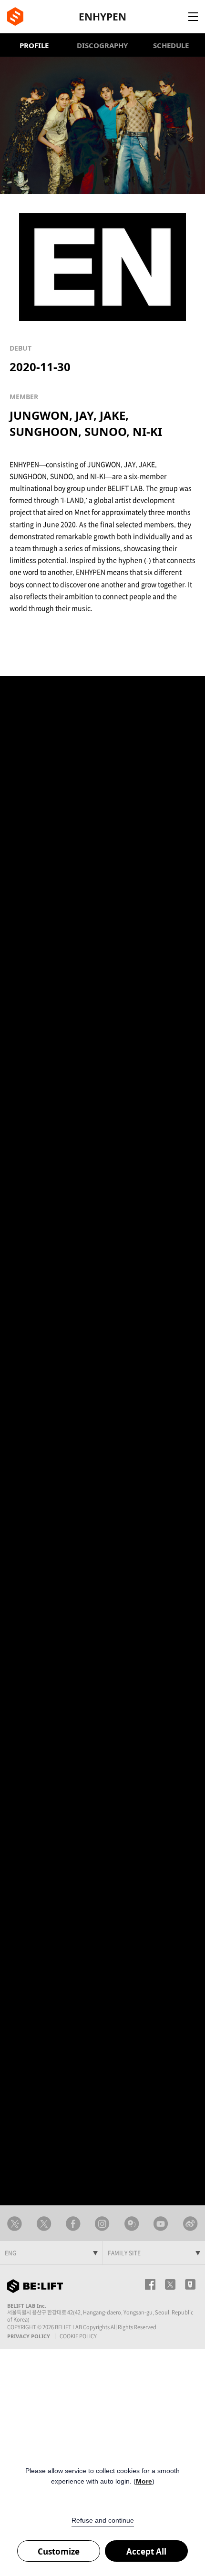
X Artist (15, 2224)
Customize (59, 2551)
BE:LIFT (15, 16)
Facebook (73, 2224)
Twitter (170, 2284)
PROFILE (34, 45)
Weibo (190, 2224)
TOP (184, 2174)
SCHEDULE (171, 45)
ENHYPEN (102, 17)
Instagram (102, 2224)
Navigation (193, 17)
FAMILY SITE (124, 2253)
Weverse (132, 2224)
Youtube (161, 2224)
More (144, 2481)
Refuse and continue (103, 2520)
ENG (10, 2253)
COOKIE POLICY (78, 2336)
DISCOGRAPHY (102, 45)
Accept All (146, 2551)
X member (44, 2224)
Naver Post (190, 2284)
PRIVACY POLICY (29, 2336)
